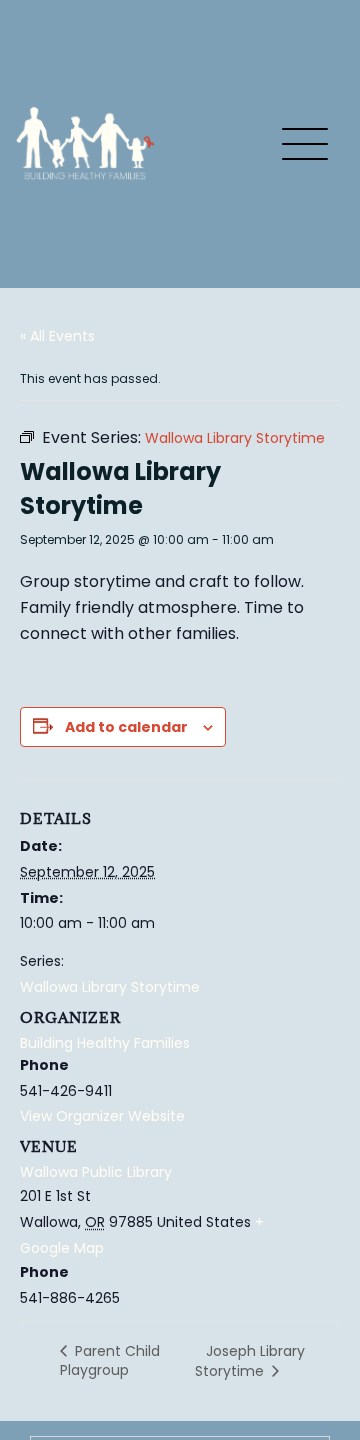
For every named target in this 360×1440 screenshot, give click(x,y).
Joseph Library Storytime (250, 1361)
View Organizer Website (102, 1116)
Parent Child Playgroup (110, 1360)
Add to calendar (126, 727)
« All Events (57, 336)
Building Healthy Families (105, 1043)
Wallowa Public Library (96, 1172)
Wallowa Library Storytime (110, 987)
